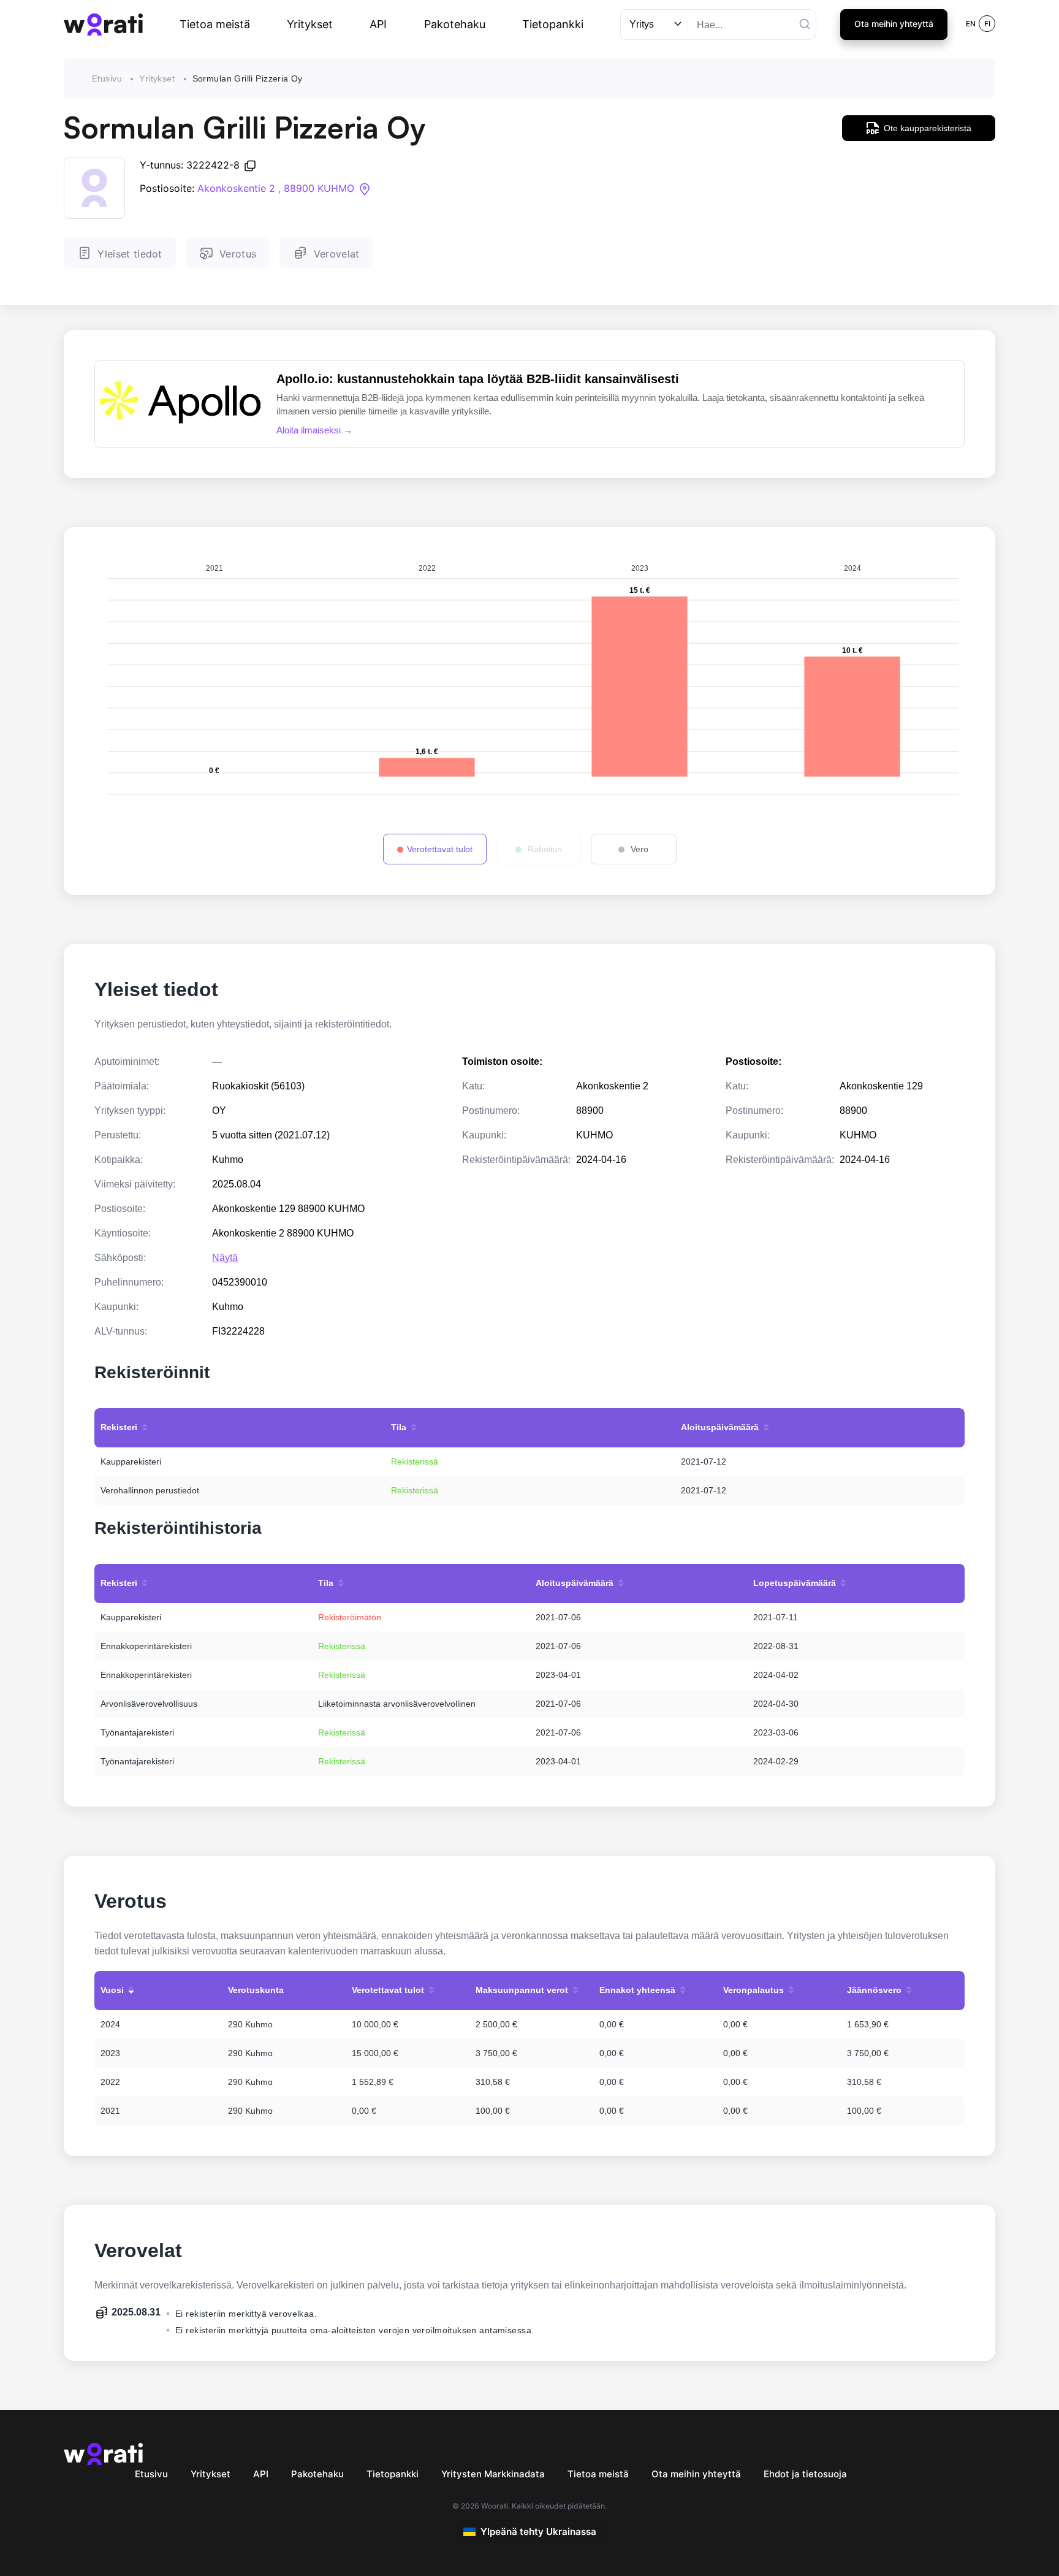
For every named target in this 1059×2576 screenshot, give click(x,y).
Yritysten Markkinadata (493, 2474)
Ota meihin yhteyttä (894, 24)
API (378, 24)
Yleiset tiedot (130, 254)
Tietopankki (553, 24)
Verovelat (337, 254)
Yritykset (310, 24)
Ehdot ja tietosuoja (805, 2474)
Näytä (225, 1258)
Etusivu (107, 78)
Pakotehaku (455, 24)
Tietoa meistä (215, 24)
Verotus (238, 254)
